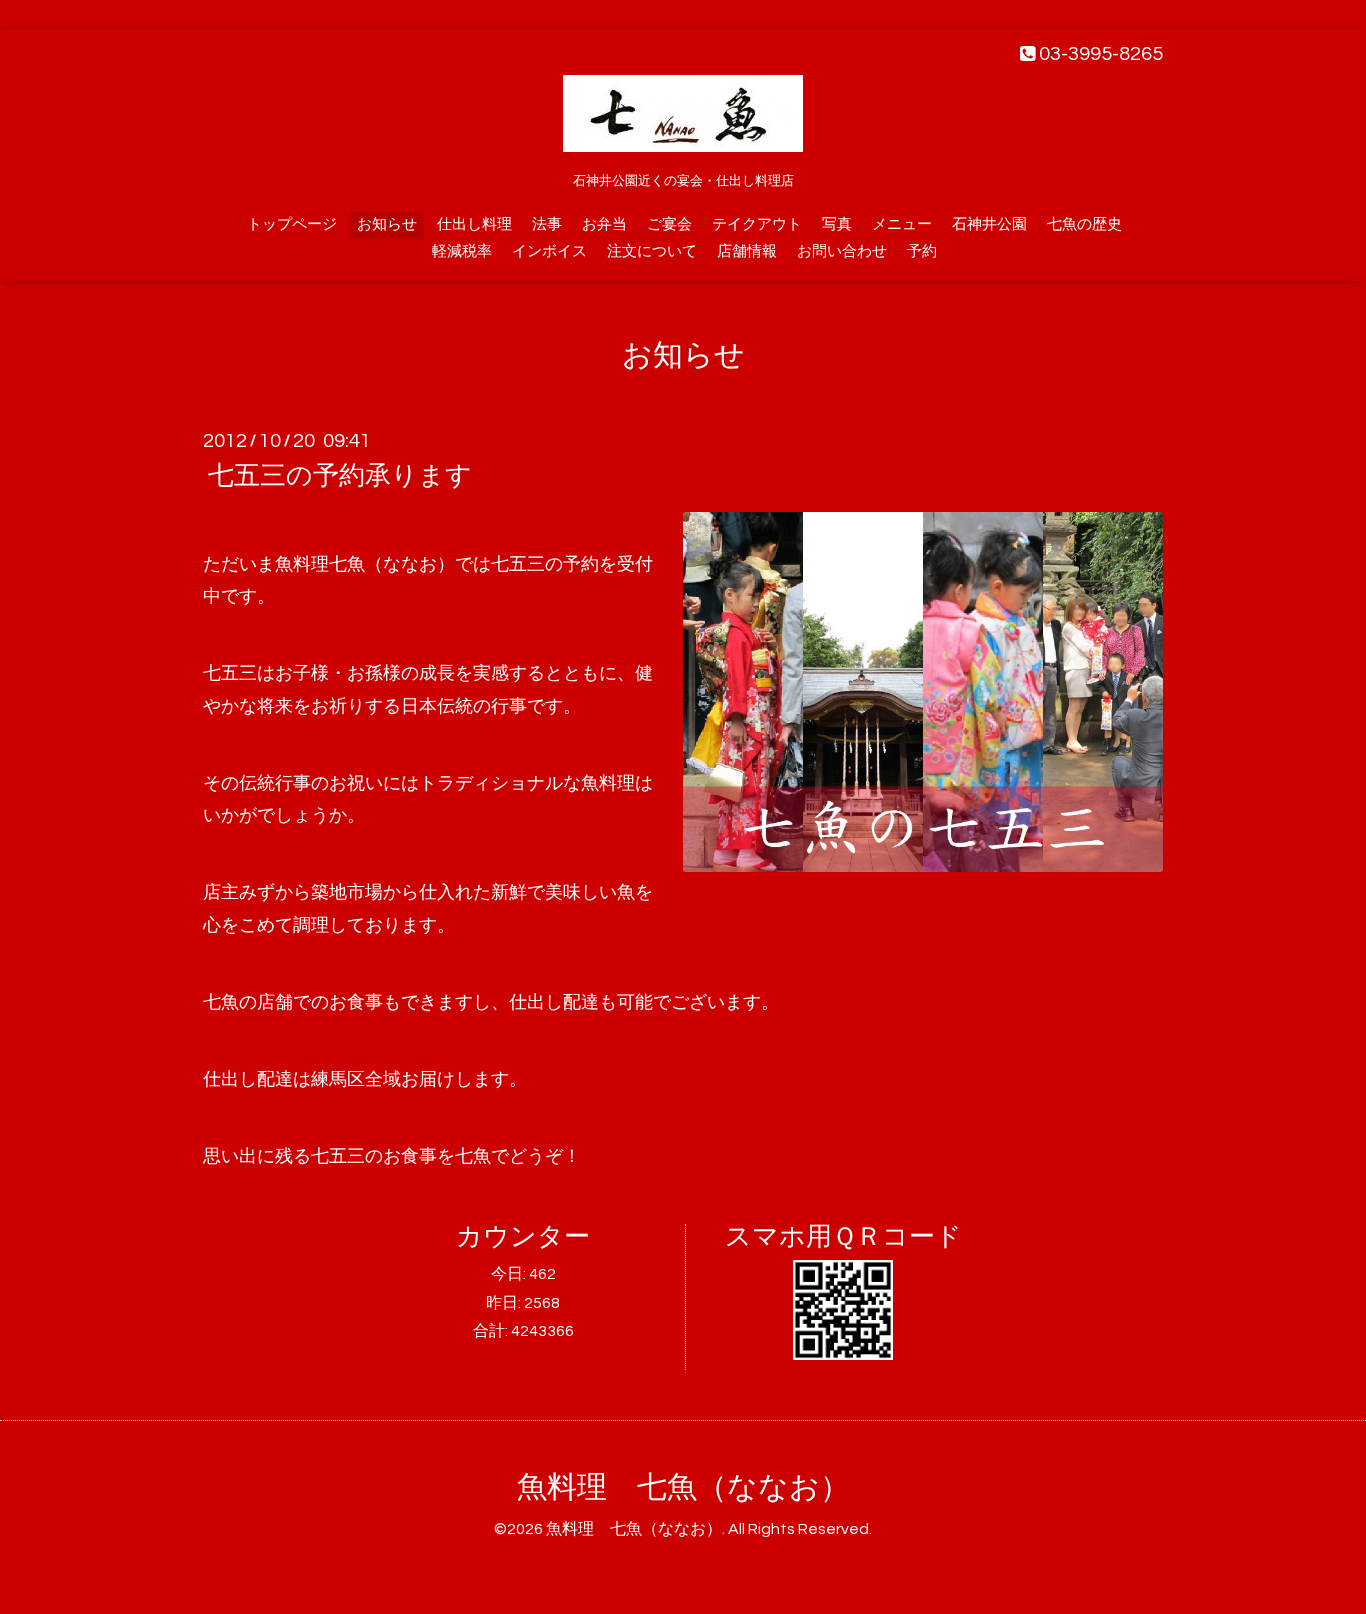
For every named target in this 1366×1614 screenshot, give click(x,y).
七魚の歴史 (1084, 224)
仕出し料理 (474, 224)
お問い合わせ (842, 251)
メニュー (902, 224)
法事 (547, 224)
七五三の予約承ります (340, 476)
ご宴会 (669, 224)
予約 (922, 251)
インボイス (549, 251)
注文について (652, 251)
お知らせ (387, 224)
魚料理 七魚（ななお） (683, 1487)
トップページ (292, 224)
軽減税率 (462, 251)
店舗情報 (747, 251)
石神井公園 (989, 224)
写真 (837, 224)
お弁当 (604, 224)
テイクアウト (757, 224)
